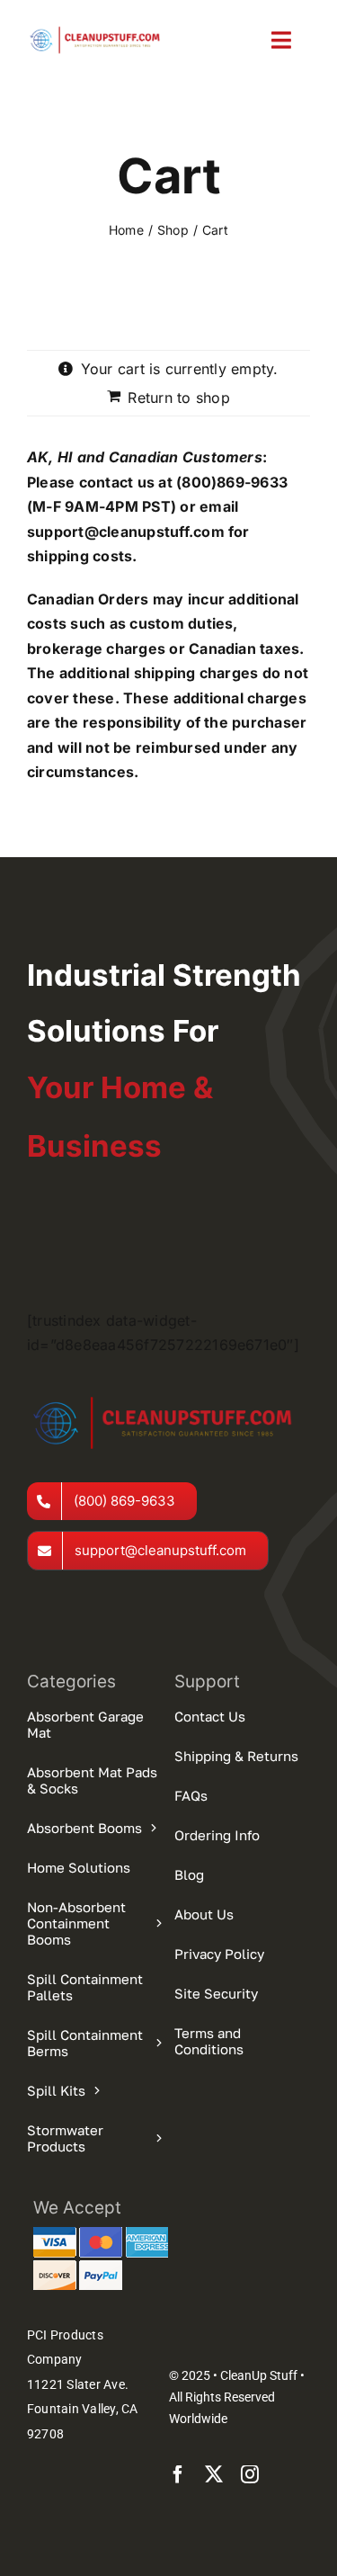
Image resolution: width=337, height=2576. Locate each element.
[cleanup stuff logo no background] (98, 31)
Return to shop (178, 398)
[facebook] (178, 2474)
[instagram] (250, 2474)
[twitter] (214, 2474)
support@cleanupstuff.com (126, 532)
